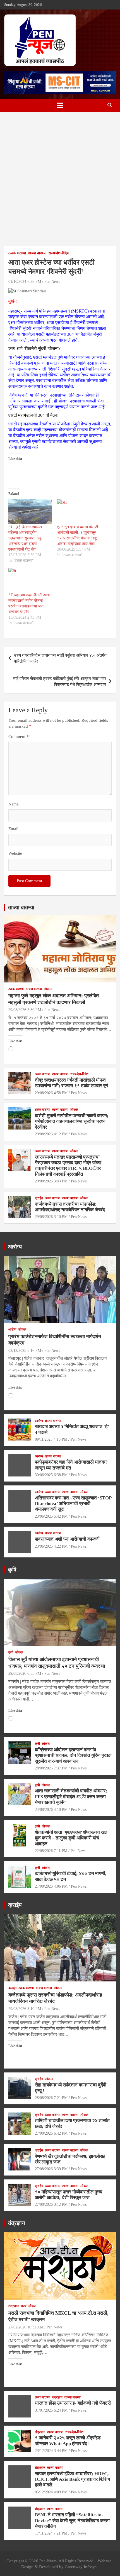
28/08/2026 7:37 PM (51, 1768)
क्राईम (39, 1198)
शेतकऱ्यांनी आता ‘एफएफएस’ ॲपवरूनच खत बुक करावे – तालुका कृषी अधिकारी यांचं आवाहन (71, 1838)
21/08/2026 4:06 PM (51, 1886)
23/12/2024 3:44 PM (51, 2451)
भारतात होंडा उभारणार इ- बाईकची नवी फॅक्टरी (73, 2403)
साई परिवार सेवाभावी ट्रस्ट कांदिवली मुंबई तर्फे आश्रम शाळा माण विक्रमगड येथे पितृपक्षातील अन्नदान (59, 682)
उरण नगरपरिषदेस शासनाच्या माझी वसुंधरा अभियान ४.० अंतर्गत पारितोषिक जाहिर (60, 658)
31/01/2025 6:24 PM (51, 2410)
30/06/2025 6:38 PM (51, 1475)
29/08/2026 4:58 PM (51, 1093)
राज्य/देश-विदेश (59, 253)
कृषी (11, 1652)
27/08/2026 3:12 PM (51, 2204)
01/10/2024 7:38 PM (25, 282)
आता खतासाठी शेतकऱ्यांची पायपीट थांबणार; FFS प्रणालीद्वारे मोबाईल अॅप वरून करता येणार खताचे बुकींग (71, 1797)
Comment (19, 737)
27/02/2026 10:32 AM (26, 2327)
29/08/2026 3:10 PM (51, 1217)
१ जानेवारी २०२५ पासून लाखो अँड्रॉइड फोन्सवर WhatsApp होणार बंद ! (68, 2441)
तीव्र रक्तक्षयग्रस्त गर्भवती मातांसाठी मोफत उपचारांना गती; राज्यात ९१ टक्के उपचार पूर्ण (71, 1083)
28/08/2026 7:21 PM (51, 2098)
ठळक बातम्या (17, 253)
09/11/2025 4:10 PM (51, 1439)
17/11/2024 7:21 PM (51, 2533)
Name (14, 804)
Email (13, 829)
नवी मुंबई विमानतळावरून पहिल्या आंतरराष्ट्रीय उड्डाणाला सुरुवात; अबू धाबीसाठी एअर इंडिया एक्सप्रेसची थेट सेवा (25, 538)
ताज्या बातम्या (37, 253)
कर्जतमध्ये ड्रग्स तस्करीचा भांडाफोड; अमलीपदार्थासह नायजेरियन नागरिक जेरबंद (70, 1207)
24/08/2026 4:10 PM (51, 1810)
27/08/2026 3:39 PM (51, 2169)
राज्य (24, 2306)
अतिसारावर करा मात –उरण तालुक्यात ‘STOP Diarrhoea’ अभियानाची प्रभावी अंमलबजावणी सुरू (73, 1504)
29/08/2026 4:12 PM (51, 1134)
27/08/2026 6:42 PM (51, 2133)
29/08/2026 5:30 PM (25, 1010)
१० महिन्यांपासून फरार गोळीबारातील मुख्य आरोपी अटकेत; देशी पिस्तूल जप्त (69, 2195)
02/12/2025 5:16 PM (25, 1351)
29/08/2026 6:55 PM (25, 1674)
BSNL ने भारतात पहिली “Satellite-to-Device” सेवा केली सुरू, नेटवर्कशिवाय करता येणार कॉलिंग (72, 2521)
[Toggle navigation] (60, 105)
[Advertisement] (60, 175)
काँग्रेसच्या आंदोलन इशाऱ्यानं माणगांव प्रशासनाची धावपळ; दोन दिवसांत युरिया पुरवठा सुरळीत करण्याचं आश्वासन (73, 1755)
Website (15, 853)
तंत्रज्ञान (16, 2223)
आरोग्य (15, 1247)
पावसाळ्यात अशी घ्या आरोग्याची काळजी (67, 1539)
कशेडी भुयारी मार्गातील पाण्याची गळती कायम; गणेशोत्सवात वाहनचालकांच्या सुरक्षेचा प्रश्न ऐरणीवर (72, 1121)
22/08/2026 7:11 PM (51, 1851)
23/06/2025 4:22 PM (51, 1546)
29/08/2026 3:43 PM (51, 1181)
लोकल (48, 989)
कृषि (12, 1569)
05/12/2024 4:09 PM (51, 2492)
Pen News (52, 282)
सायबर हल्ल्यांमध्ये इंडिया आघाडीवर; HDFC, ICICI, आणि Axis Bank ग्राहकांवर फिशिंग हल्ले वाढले (72, 2479)
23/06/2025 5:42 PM (51, 1516)
